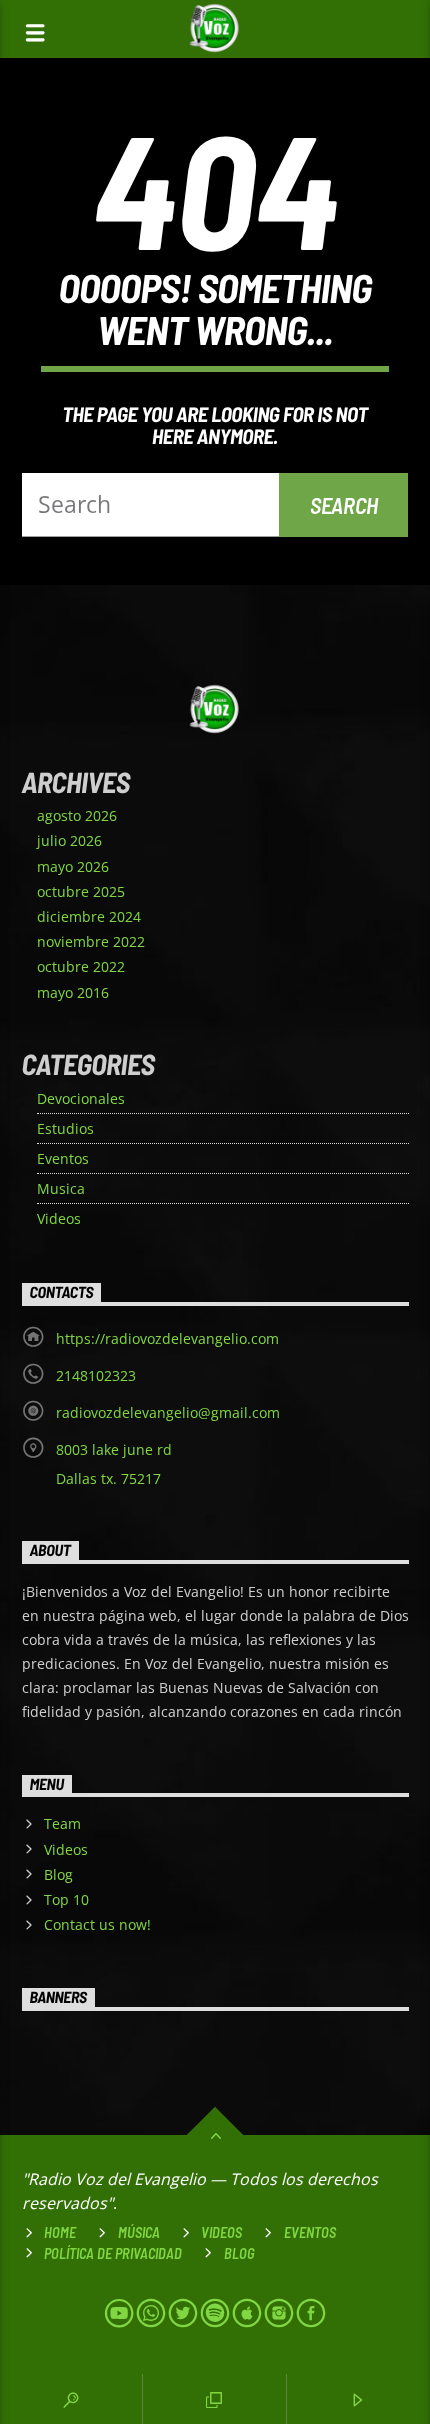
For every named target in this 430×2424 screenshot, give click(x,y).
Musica (61, 1188)
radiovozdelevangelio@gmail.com (168, 1412)
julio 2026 (69, 840)
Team (62, 1823)
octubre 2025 (81, 891)
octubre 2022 (81, 966)
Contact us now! (97, 1924)
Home (60, 2232)
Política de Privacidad (113, 2253)
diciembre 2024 (89, 916)
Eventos (63, 1158)
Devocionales (81, 1098)
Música (139, 2232)
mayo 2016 (73, 992)
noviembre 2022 (91, 941)
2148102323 (96, 1375)
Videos (59, 1218)
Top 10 (66, 1899)
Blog (58, 1874)
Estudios (65, 1128)
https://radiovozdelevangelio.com (167, 1338)
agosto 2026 (77, 815)
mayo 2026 (73, 866)
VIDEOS (221, 2232)
